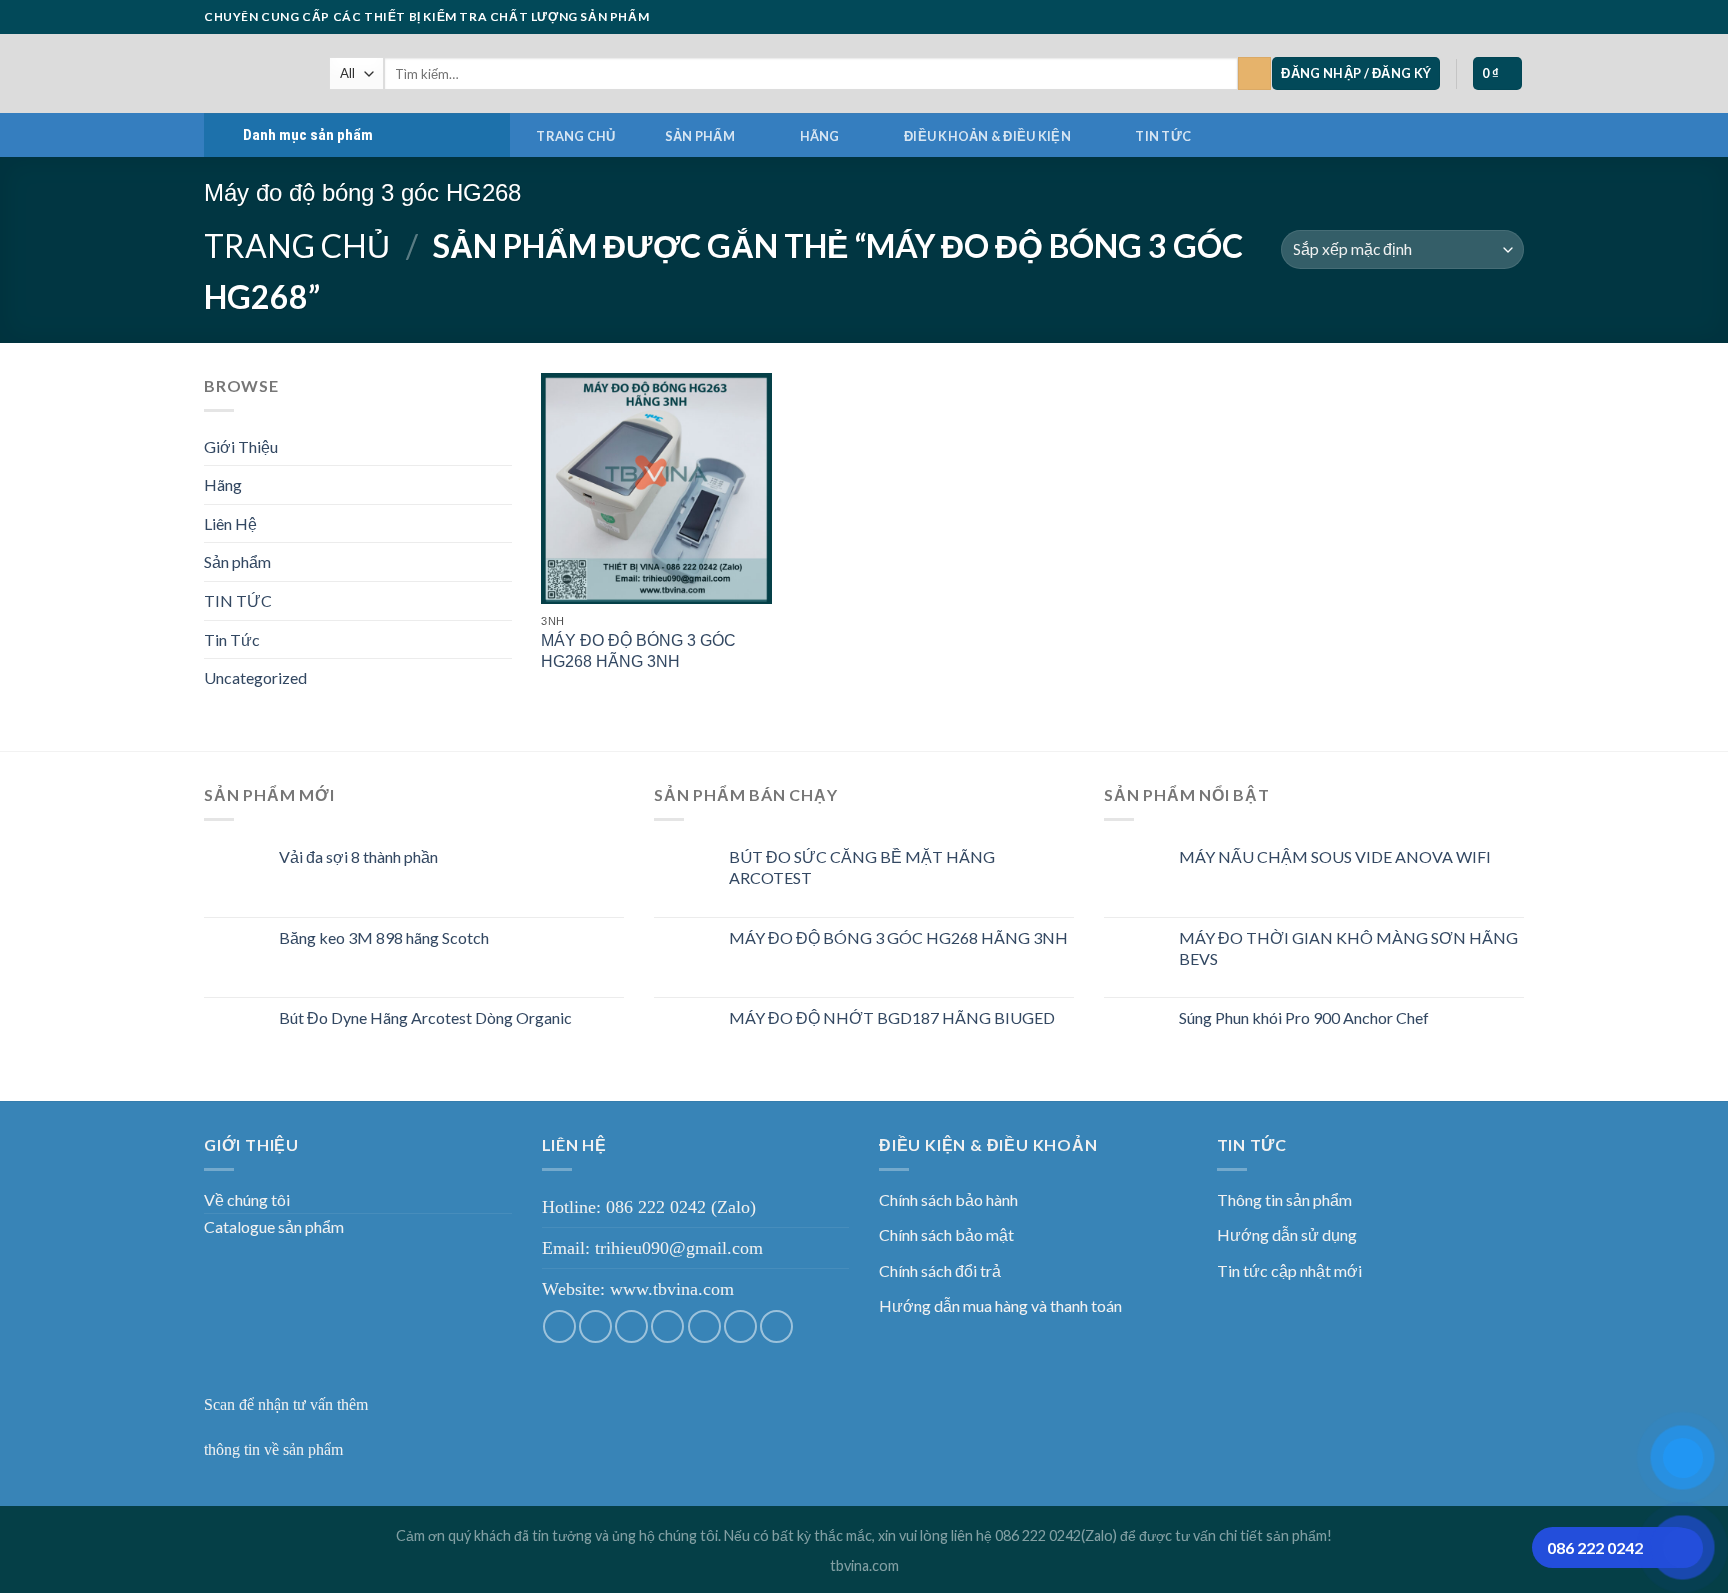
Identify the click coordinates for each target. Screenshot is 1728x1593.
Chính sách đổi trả (940, 1270)
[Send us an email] (1457, 17)
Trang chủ (575, 136)
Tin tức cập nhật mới (1289, 1270)
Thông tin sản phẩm (1284, 1199)
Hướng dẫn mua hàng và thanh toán (1000, 1305)
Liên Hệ (230, 523)
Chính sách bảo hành (948, 1199)
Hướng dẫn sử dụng (1287, 1234)
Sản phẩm (700, 136)
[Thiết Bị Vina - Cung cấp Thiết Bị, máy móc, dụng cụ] (251, 73)
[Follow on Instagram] (1418, 17)
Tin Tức (232, 639)
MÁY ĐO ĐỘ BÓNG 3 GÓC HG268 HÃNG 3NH (638, 651)
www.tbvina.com (672, 1289)
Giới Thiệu (241, 446)
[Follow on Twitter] (1438, 17)
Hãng (820, 136)
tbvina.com (864, 1565)
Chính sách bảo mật (946, 1234)
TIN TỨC (1163, 136)
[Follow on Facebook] (1399, 17)
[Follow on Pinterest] (1495, 17)
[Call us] (1476, 17)
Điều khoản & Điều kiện (987, 136)
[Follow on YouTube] (1514, 17)
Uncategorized (255, 677)
